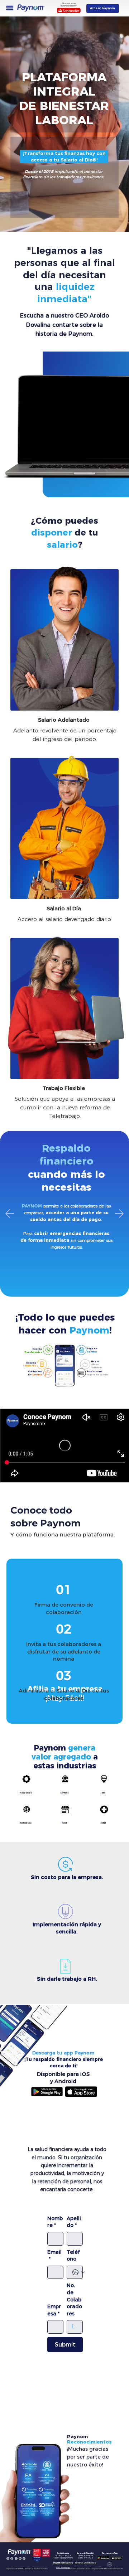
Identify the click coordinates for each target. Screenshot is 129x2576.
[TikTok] (24, 2558)
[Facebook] (12, 2558)
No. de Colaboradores (74, 2299)
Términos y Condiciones (85, 2563)
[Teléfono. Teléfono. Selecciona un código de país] (78, 2272)
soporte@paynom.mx (63, 2558)
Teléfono (73, 2256)
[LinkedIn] (20, 2558)
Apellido (74, 2222)
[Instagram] (8, 2558)
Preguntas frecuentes (63, 2563)
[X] (16, 2558)
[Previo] (10, 1214)
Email (54, 2256)
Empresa (54, 2310)
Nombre (55, 2222)
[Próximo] (119, 1214)
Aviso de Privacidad (63, 2568)
